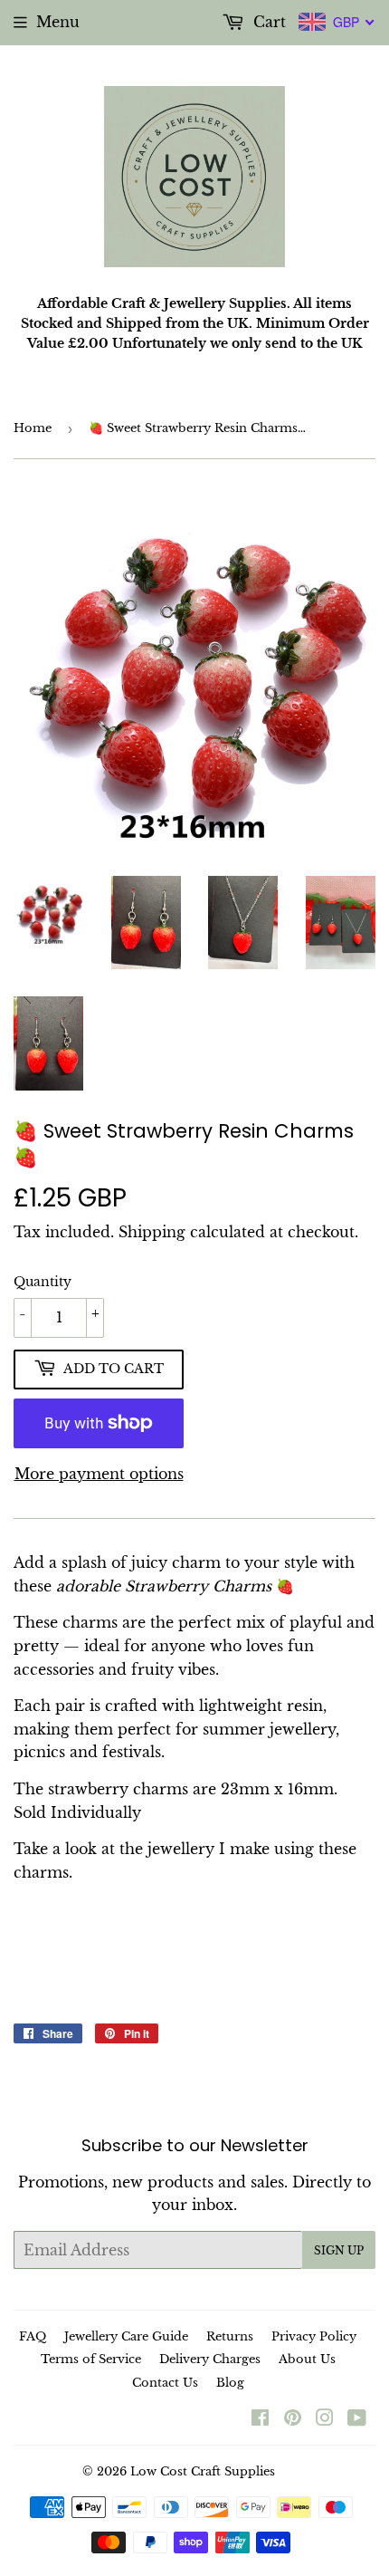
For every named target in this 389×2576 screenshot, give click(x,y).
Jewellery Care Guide (126, 2336)
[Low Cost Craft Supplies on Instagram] (325, 2419)
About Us (307, 2359)
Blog (230, 2383)
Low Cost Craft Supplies (203, 2471)
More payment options (99, 1474)
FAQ (33, 2336)
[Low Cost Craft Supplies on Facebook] (260, 2419)
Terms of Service (91, 2359)
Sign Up (339, 2250)
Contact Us (165, 2383)
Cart (267, 22)
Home (33, 428)
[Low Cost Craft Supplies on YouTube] (357, 2419)
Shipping (152, 1232)
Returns (230, 2336)
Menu (58, 22)
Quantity (43, 1282)
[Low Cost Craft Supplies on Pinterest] (293, 2419)
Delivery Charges (210, 2359)
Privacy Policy (314, 2336)
